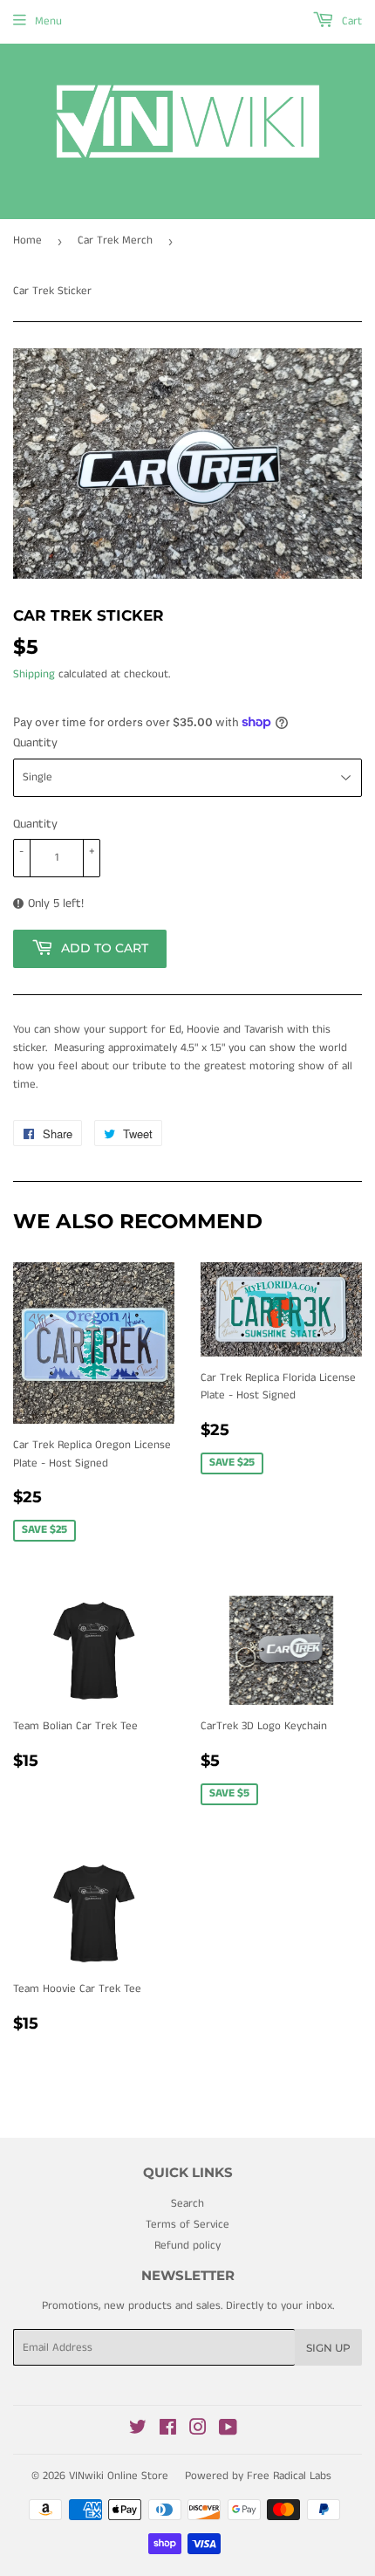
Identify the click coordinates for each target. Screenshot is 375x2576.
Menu (48, 21)
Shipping (34, 674)
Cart (350, 21)
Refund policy (187, 2246)
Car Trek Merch (115, 240)
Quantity (35, 743)
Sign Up (328, 2348)
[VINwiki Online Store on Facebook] (168, 2431)
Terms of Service (187, 2225)
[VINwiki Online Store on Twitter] (138, 2431)
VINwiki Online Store (119, 2476)
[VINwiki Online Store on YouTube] (228, 2431)
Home (27, 240)
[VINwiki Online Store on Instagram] (198, 2431)
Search (187, 2204)
